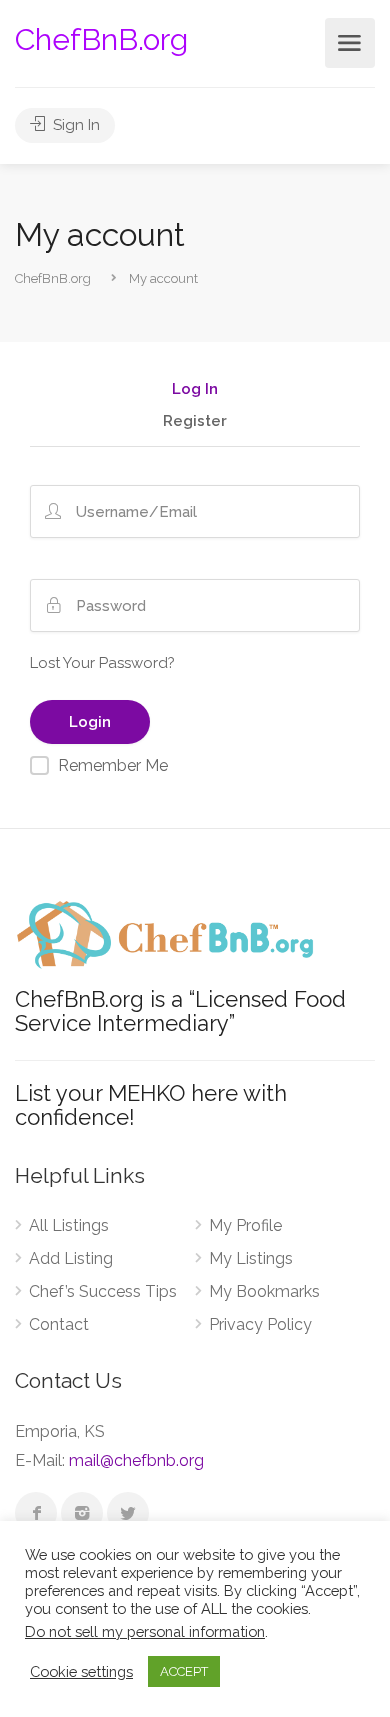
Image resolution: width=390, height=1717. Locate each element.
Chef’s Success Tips (103, 1291)
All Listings (69, 1225)
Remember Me (113, 765)
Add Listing (71, 1258)
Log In (195, 390)
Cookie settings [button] (81, 1671)
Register (195, 422)
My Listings (251, 1258)
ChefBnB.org (101, 39)
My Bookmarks (264, 1291)
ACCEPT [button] (184, 1671)
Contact (59, 1324)
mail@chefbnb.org (136, 1460)
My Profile (245, 1225)
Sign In (74, 125)
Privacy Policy (260, 1324)
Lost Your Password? (102, 663)
